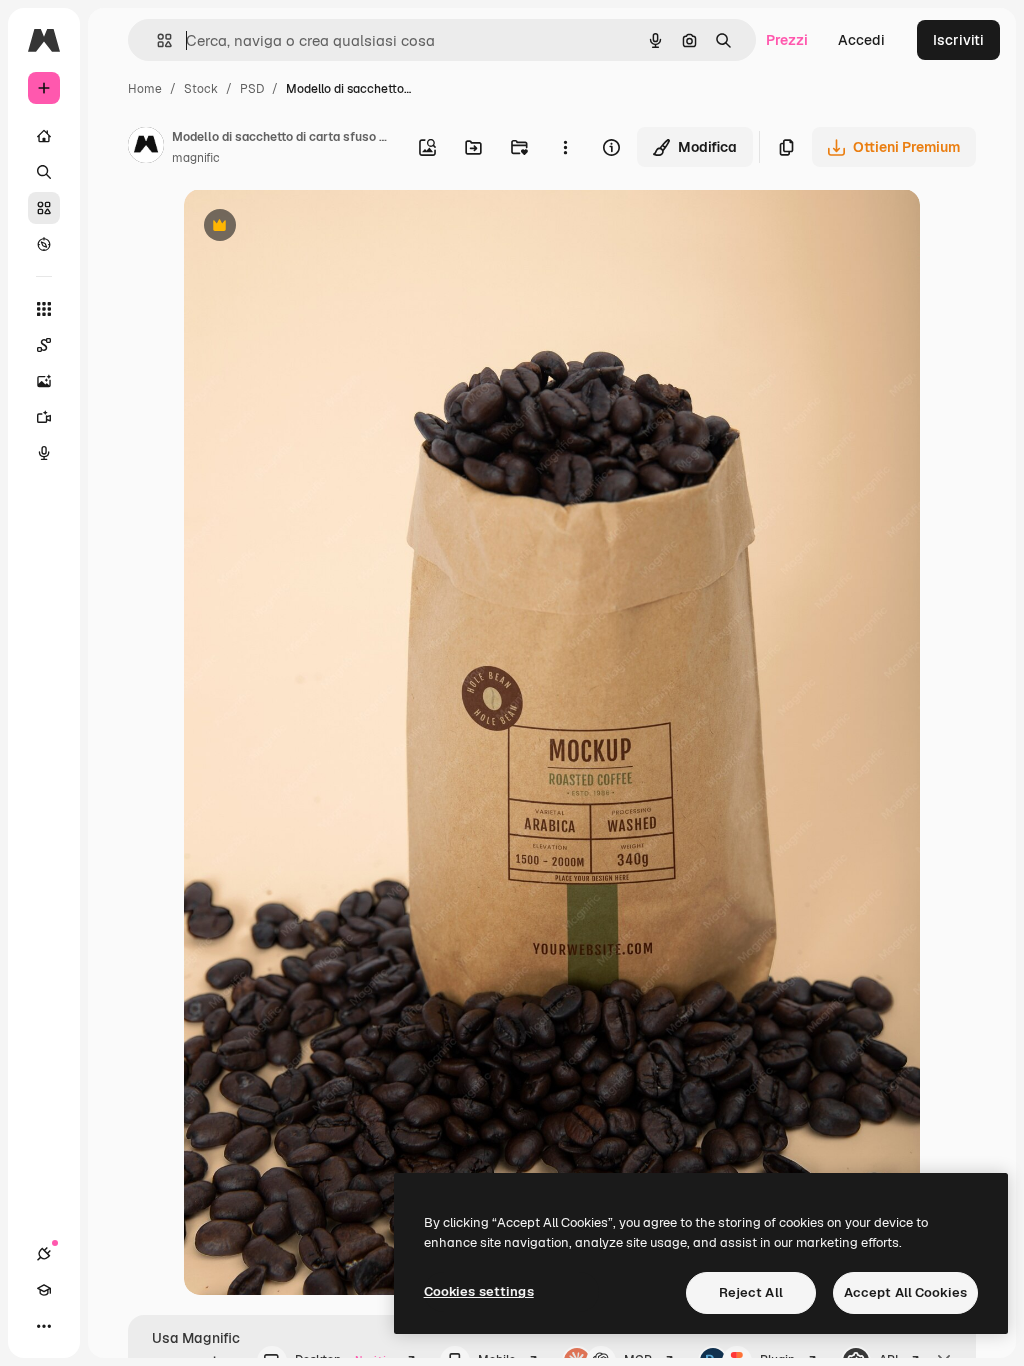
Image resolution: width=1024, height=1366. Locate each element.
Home (145, 89)
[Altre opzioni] (565, 147)
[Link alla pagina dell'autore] (146, 148)
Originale (316, 227)
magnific (196, 158)
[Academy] (44, 1290)
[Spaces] (44, 345)
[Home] (44, 136)
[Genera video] (44, 417)
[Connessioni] (44, 1254)
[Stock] (44, 208)
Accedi (861, 40)
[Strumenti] (44, 309)
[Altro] (44, 1326)
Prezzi (787, 40)
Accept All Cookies (905, 1292)
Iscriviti (958, 40)
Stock (201, 89)
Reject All (751, 1292)
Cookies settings (479, 1291)
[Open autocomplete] (156, 40)
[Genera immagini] (44, 381)
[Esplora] (44, 244)
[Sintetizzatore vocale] (44, 453)
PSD (252, 89)
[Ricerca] (44, 172)
